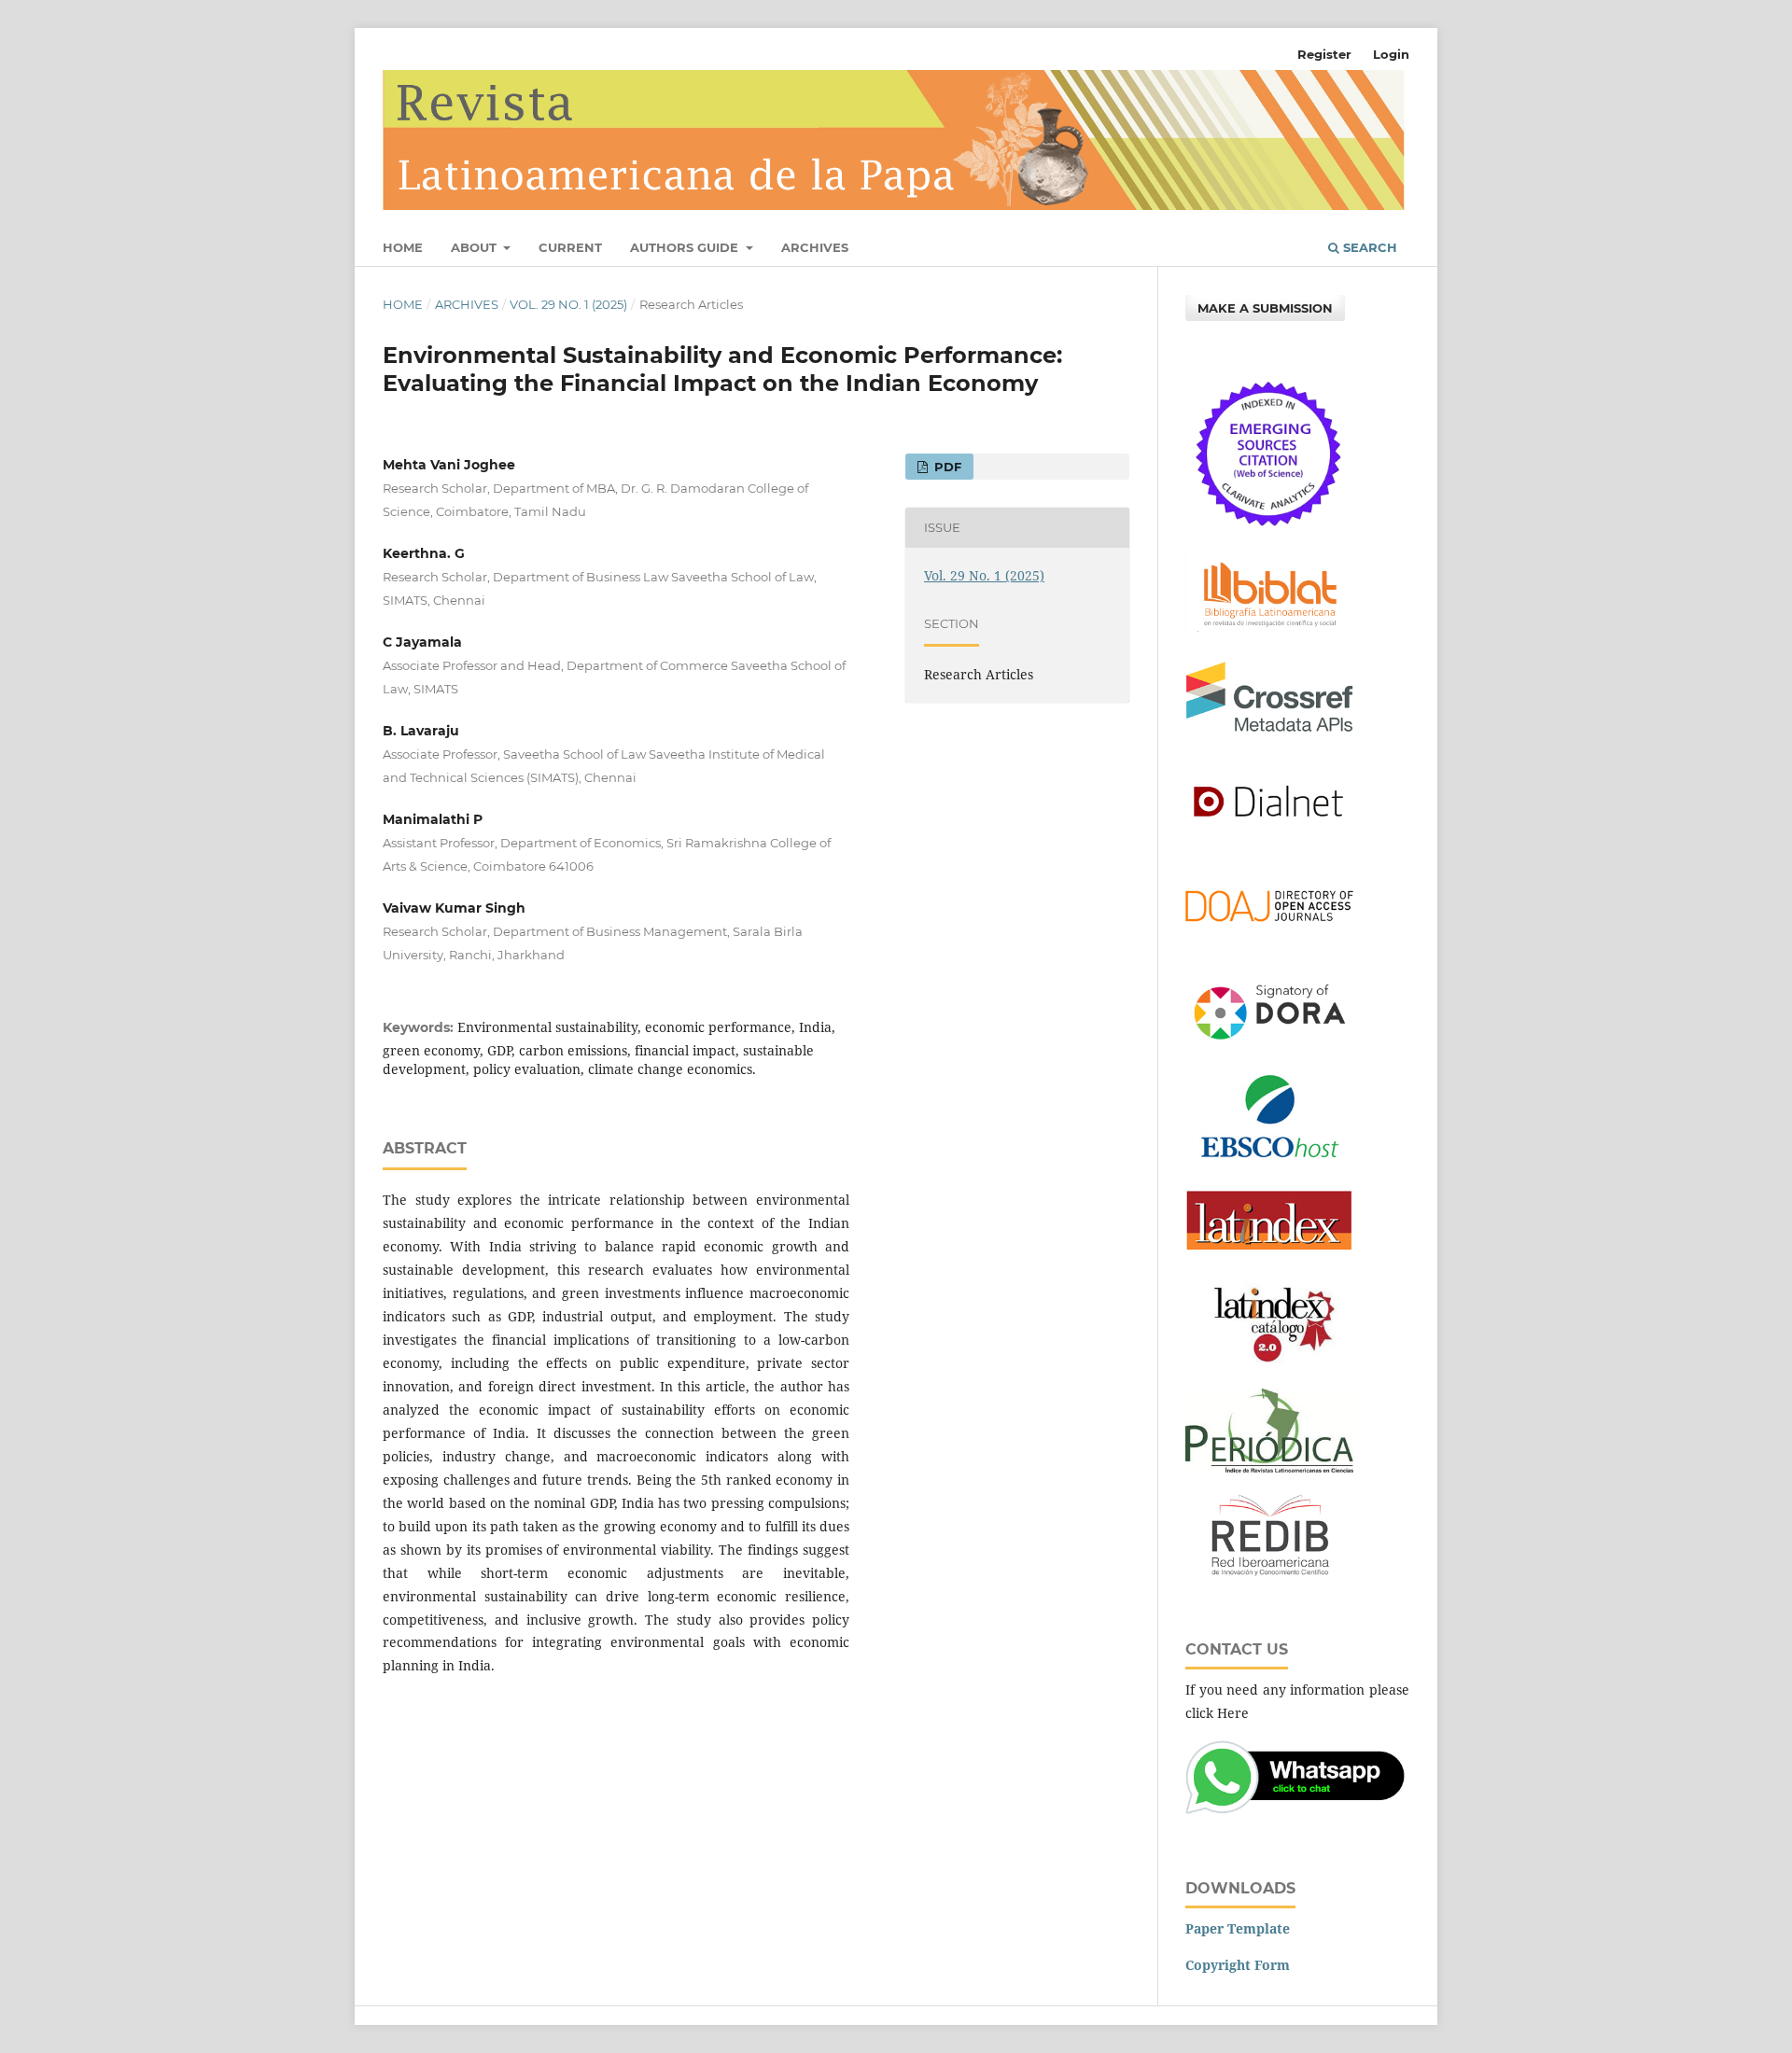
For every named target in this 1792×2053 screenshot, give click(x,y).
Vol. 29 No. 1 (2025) (568, 304)
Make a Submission (1265, 308)
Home (403, 247)
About (476, 247)
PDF (946, 467)
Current (570, 247)
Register (1324, 54)
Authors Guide (686, 247)
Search (1368, 247)
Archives (815, 247)
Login (1391, 54)
